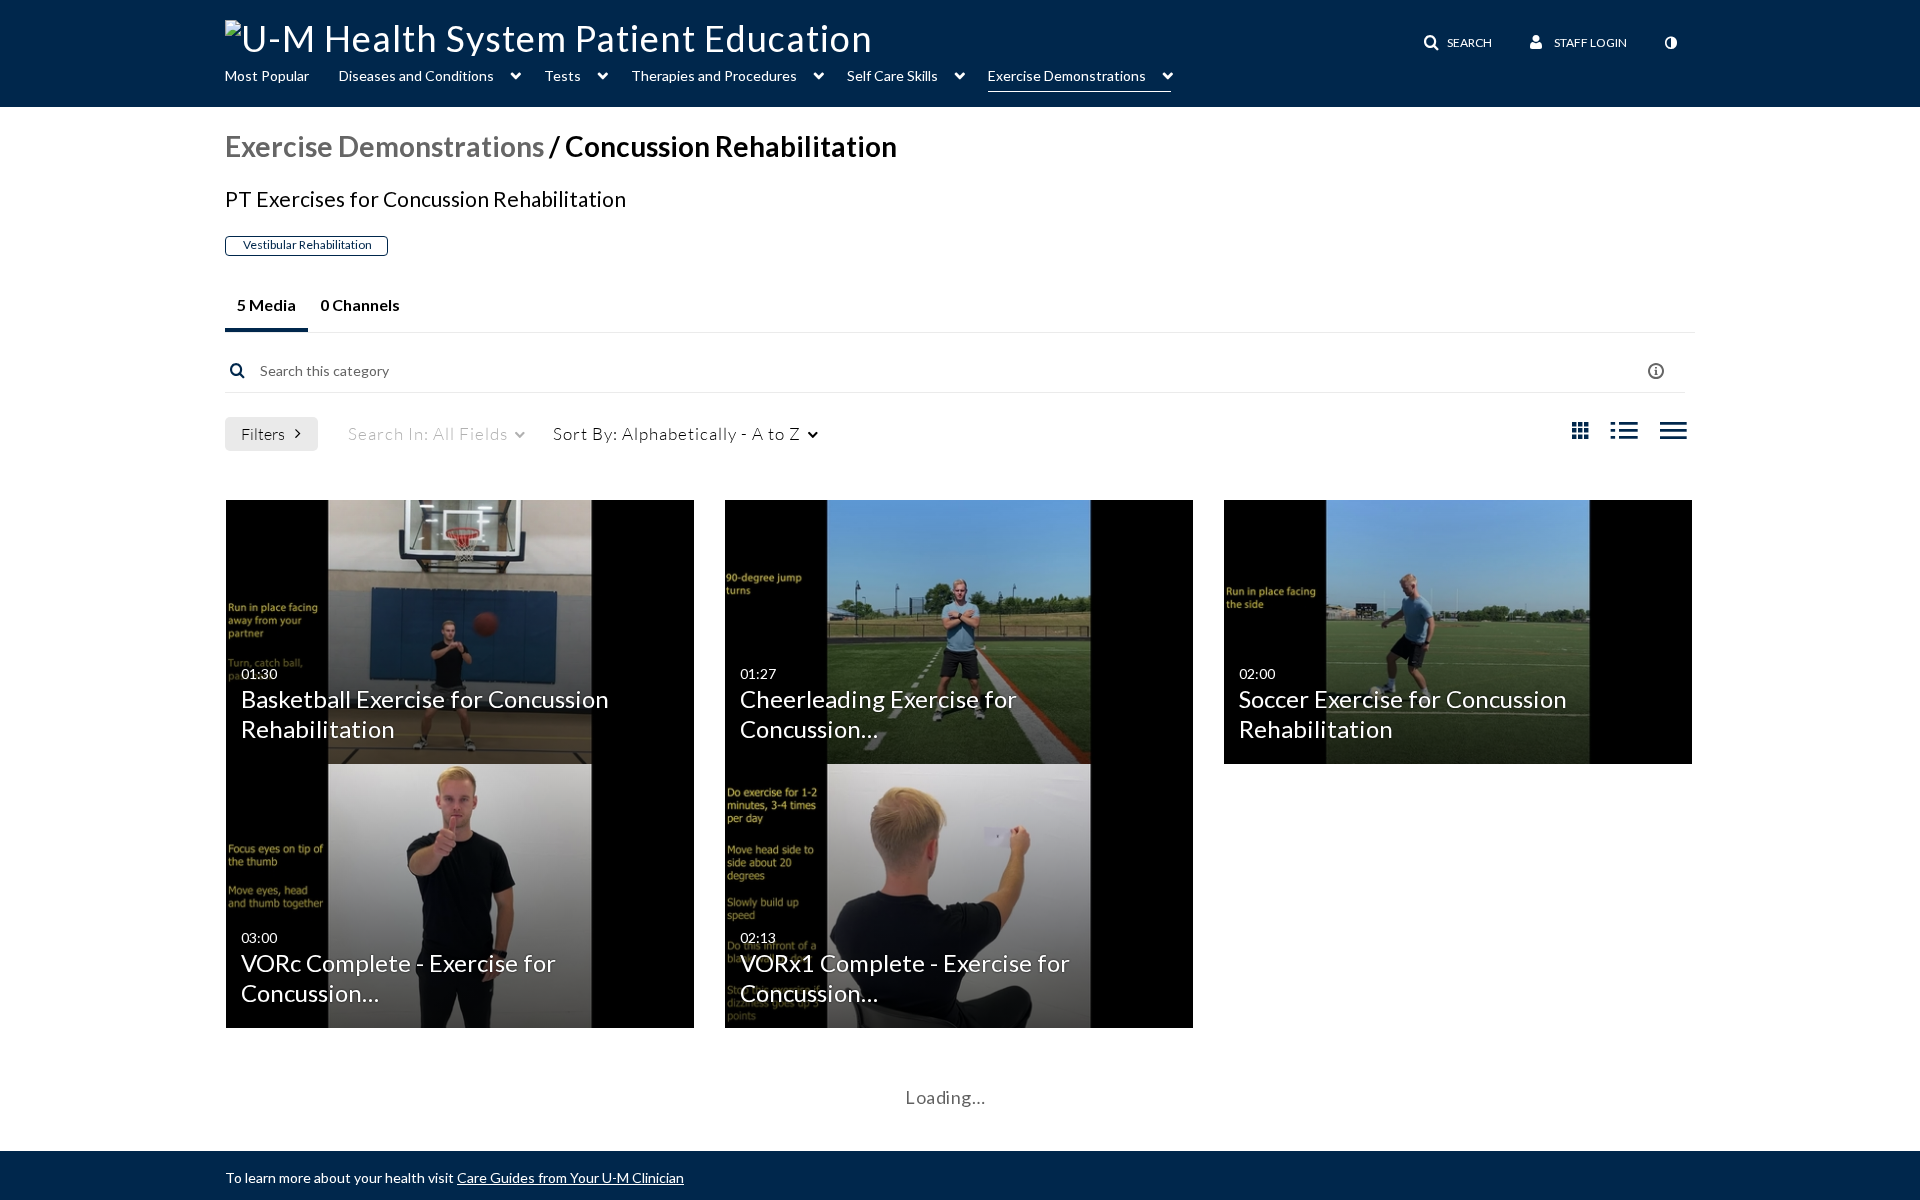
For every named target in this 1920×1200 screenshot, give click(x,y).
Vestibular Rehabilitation (306, 244)
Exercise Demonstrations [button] (1067, 75)
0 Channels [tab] (360, 304)
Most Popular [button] (267, 75)
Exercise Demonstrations (384, 146)
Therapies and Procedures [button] (714, 75)
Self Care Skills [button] (892, 75)
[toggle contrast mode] (1670, 43)
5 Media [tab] (266, 304)
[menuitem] (282, 74)
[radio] (1580, 431)
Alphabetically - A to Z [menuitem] (677, 433)
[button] (1457, 43)
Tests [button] (562, 75)
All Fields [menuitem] (428, 433)
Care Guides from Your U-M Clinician (570, 1177)
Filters (263, 433)
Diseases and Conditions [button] (416, 75)
